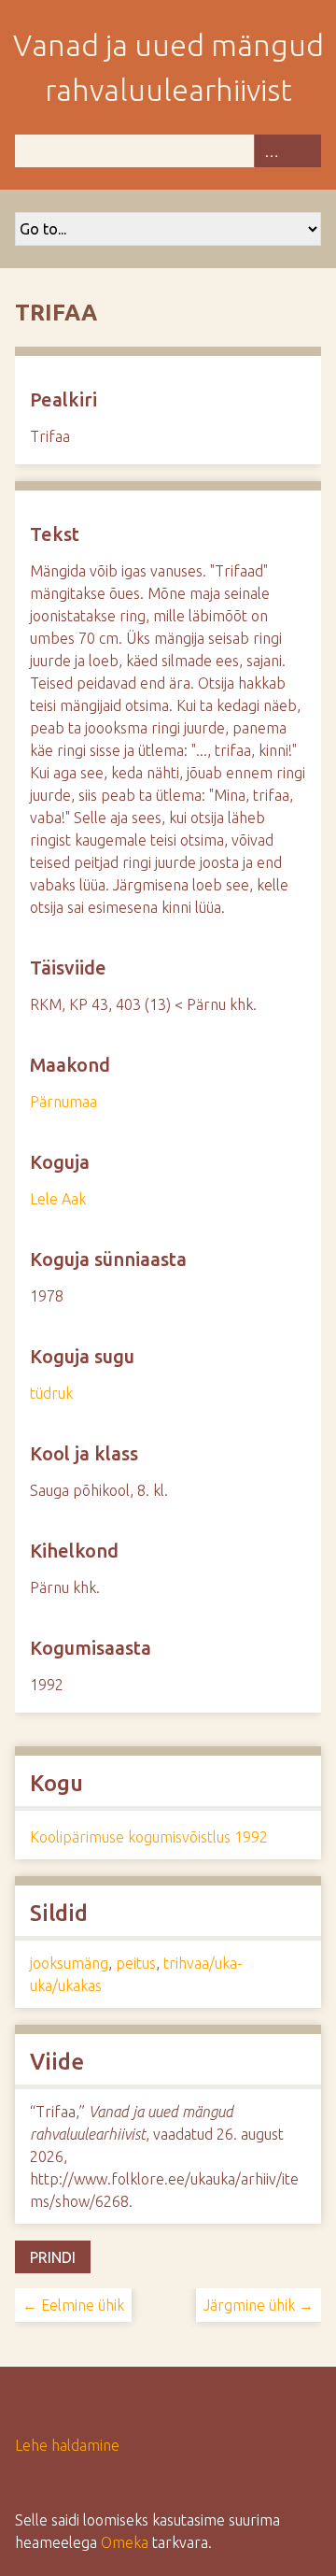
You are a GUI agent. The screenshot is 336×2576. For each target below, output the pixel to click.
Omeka (125, 2542)
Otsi (304, 151)
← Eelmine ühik (73, 2305)
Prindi (53, 2257)
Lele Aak (58, 1199)
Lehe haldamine (67, 2445)
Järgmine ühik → (259, 2305)
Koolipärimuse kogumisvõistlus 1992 (149, 1837)
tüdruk (51, 1393)
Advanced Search (271, 151)
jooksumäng (69, 1963)
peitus (136, 1963)
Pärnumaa (63, 1102)
